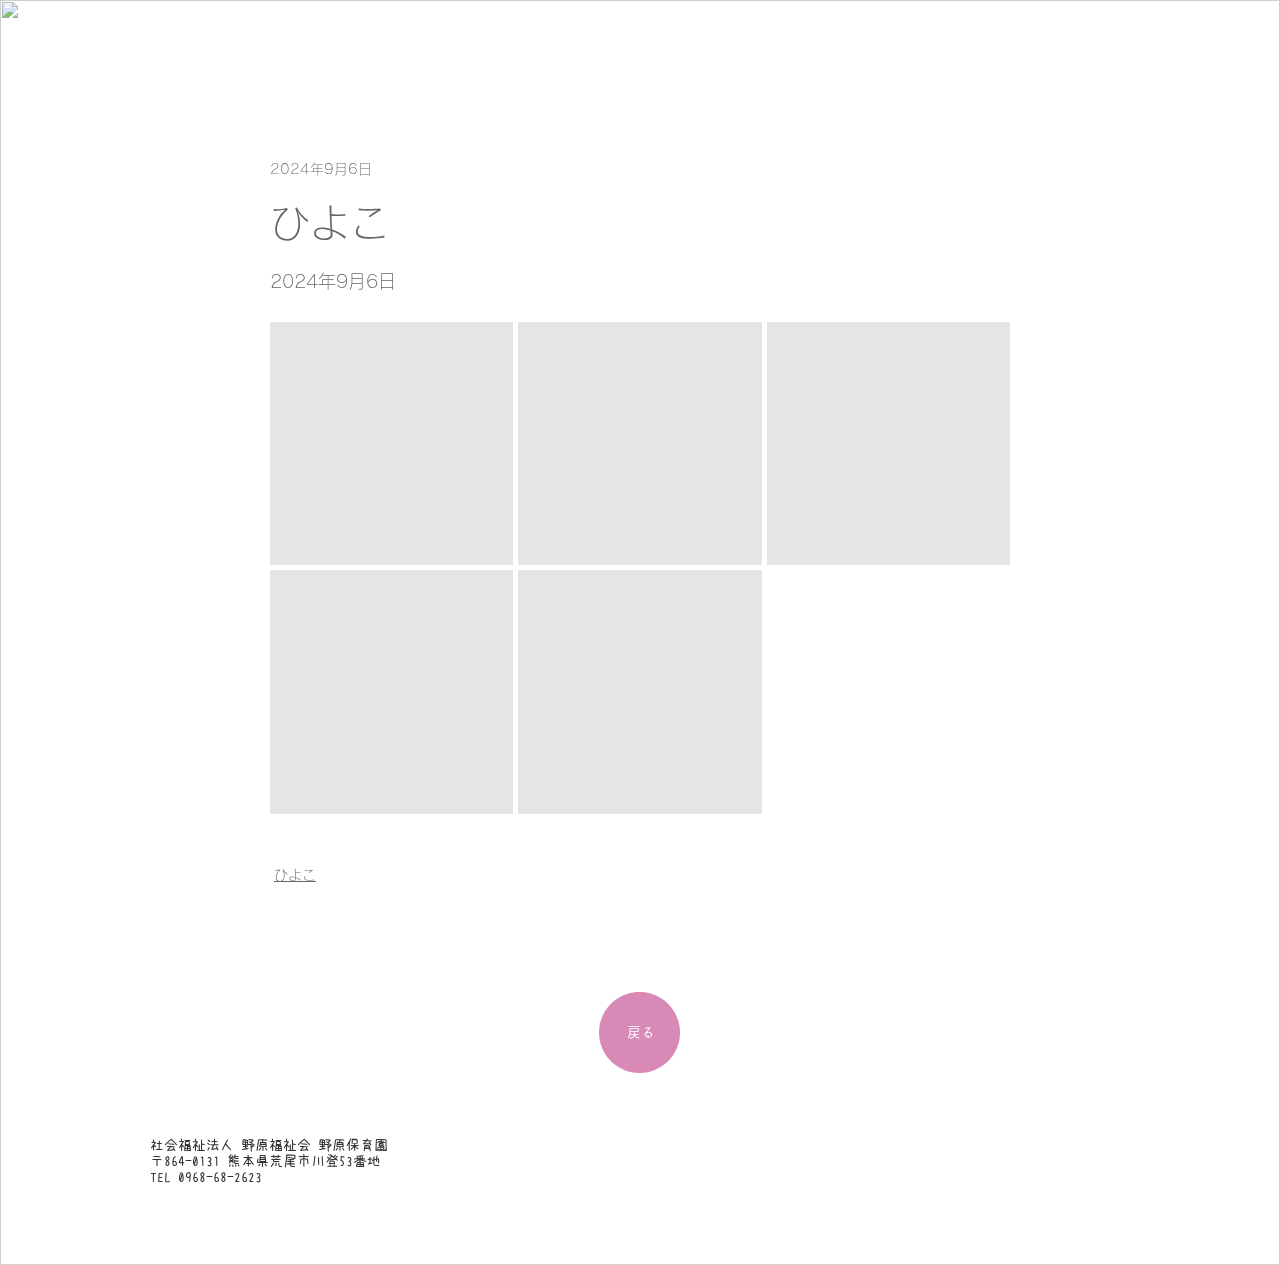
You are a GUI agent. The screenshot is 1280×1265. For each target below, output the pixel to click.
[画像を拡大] (391, 443)
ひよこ (295, 875)
